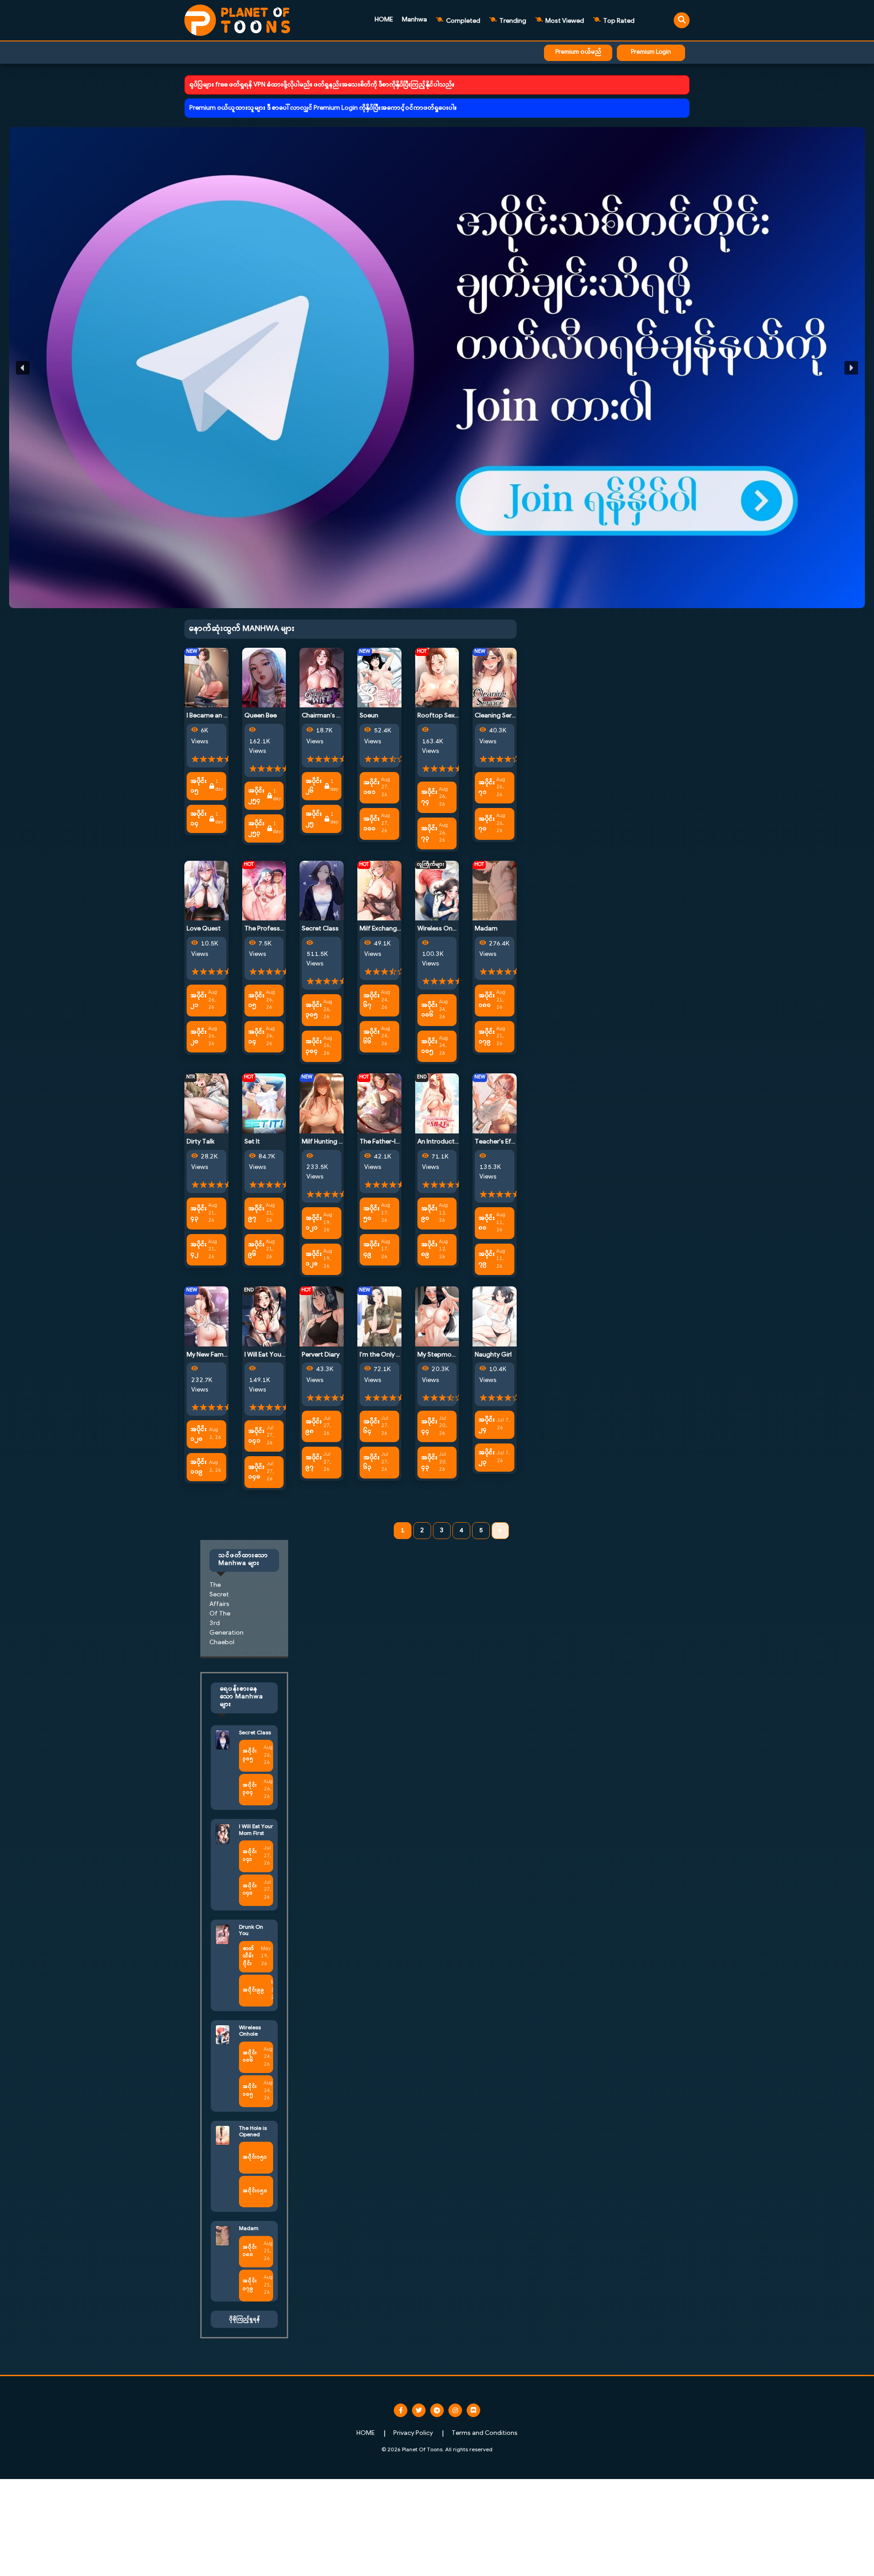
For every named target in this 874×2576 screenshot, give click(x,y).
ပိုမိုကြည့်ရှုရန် (244, 2319)
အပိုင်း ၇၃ (429, 833)
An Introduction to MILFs (454, 1142)
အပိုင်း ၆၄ (371, 1427)
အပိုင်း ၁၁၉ (198, 1467)
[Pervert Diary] (322, 1316)
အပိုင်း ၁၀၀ (371, 824)
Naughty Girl (493, 1355)
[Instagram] (455, 2410)
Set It (252, 1142)
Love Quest (204, 929)
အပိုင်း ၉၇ (256, 1214)
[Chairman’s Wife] (322, 678)
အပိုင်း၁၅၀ (255, 2191)
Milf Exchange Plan (387, 929)
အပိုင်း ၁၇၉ (487, 1037)
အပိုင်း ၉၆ (256, 1250)
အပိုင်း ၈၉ (429, 1250)
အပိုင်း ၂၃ (487, 1458)
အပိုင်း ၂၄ (487, 1425)
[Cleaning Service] (495, 678)
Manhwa (414, 20)
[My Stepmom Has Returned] (437, 1316)
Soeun (369, 716)
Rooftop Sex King (443, 716)
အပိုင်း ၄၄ (429, 1427)
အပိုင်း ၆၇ (371, 1001)
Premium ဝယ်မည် (578, 52)
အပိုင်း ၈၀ (487, 1223)
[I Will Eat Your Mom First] (264, 1316)
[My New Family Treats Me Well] (206, 1316)
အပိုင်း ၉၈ (314, 1427)
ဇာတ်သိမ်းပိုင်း (248, 1956)
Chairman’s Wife (326, 716)
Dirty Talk (201, 1142)
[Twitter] (419, 2410)
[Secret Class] (322, 891)
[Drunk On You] (223, 1934)
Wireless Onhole (441, 929)
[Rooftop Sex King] (437, 678)
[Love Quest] (206, 891)
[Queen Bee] (264, 678)
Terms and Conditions (485, 2433)
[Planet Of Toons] (237, 20)
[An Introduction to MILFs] (437, 1104)
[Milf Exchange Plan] (379, 891)
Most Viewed (564, 21)
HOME (384, 20)
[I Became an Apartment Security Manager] (206, 678)
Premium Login (651, 52)
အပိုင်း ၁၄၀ (256, 1472)
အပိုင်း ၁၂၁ (314, 1223)
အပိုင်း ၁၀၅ (429, 1047)
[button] (437, 368)
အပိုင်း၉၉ (253, 1990)
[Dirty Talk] (206, 1104)
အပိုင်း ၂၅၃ (256, 828)
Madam (486, 929)
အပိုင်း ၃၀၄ (314, 1047)
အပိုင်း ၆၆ (371, 1037)
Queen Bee (261, 716)
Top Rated (618, 21)
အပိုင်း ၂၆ (314, 786)
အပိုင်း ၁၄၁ (256, 1436)
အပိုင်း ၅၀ (371, 1214)
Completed (462, 21)
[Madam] (495, 891)
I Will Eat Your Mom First (279, 1355)
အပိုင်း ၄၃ (198, 1214)
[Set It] (264, 1104)
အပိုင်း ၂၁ (198, 1001)
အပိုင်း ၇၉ (487, 1259)
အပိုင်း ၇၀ (487, 824)
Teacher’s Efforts (501, 1142)
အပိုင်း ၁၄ (198, 819)
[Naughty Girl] (495, 1316)
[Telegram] (437, 2410)
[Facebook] (401, 2410)
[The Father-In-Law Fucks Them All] (379, 1104)
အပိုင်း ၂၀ (198, 1037)
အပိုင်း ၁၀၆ (429, 1010)
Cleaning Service (499, 716)
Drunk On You (251, 1931)
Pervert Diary (321, 1355)
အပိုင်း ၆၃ (371, 1463)
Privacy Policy (413, 2433)
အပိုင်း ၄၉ (371, 1250)
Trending (512, 21)
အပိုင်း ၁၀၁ (371, 788)
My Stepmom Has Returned (458, 1355)
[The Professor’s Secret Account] (264, 891)
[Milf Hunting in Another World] (322, 1104)
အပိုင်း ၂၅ (314, 819)
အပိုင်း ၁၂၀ (314, 1259)
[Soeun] (379, 678)
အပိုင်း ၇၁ (487, 788)
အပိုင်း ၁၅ (198, 786)
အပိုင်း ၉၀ (429, 1214)
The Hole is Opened (253, 2132)
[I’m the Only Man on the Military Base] (379, 1316)
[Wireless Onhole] (437, 891)
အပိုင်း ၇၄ (429, 797)
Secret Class (320, 929)
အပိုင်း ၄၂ (198, 1250)
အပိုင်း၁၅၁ (255, 2157)
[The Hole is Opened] (223, 2135)
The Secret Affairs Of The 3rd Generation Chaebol (226, 1614)
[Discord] (473, 2410)
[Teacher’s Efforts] (495, 1104)
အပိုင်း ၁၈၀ (487, 1001)
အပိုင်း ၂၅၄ (256, 796)
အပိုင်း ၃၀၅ (314, 1010)
